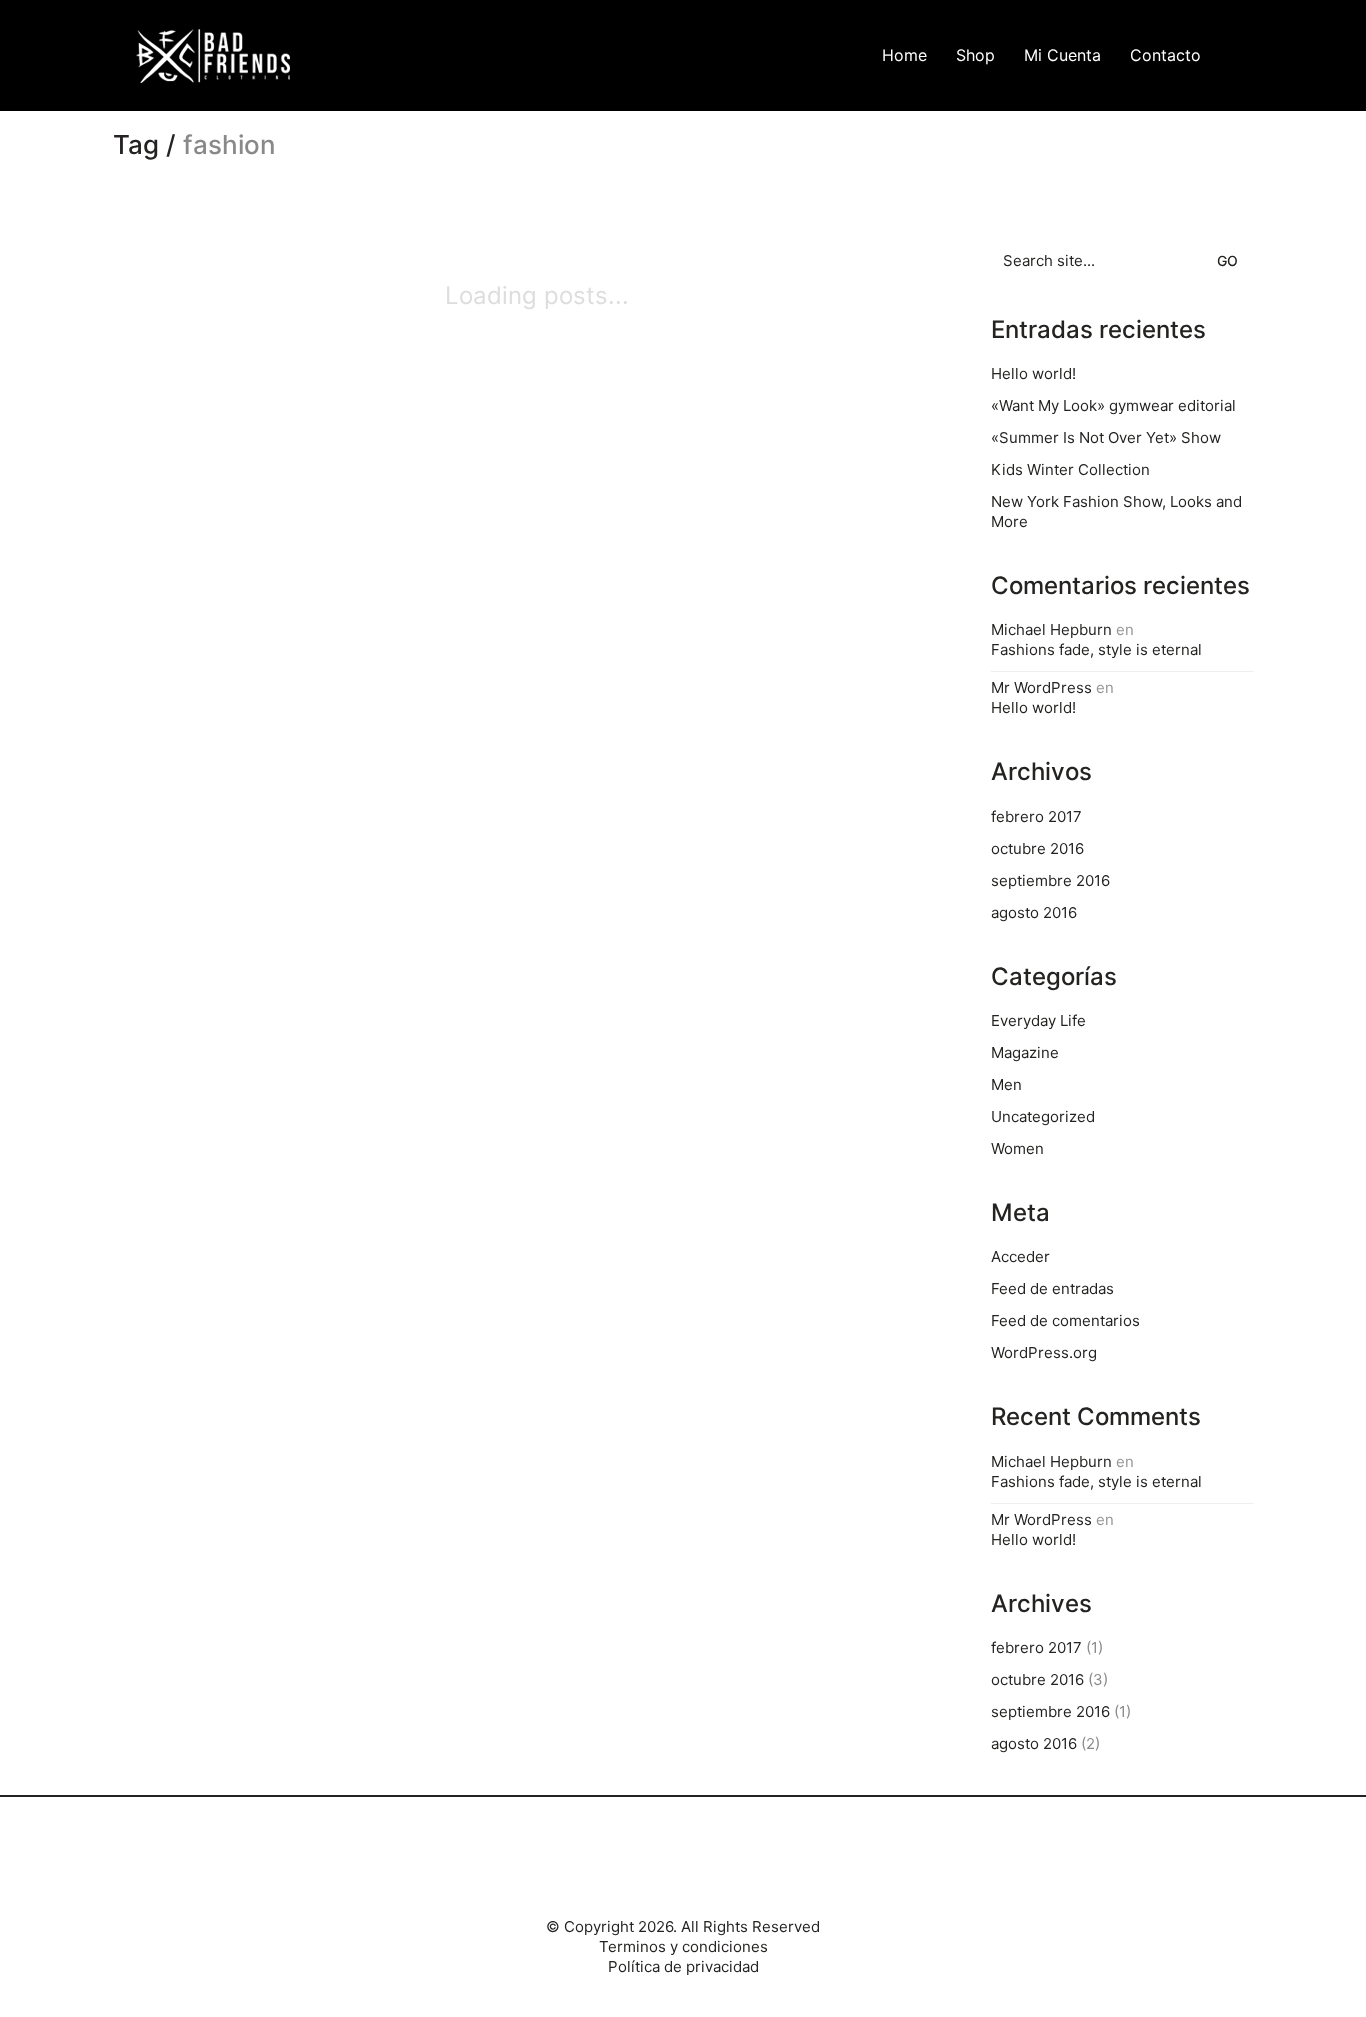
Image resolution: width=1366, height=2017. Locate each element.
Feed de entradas (1052, 1288)
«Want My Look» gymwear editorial (1113, 405)
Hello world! (1033, 373)
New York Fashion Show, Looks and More (1116, 511)
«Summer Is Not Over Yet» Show (1106, 437)
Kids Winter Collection (1070, 469)
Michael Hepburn (1051, 629)
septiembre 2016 (1050, 880)
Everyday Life (1038, 1020)
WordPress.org (1044, 1352)
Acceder (1020, 1256)
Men (1006, 1084)
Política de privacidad (683, 1966)
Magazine (1025, 1052)
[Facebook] (656, 1867)
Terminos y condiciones (683, 1946)
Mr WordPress (1041, 687)
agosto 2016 (1034, 912)
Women (1017, 1148)
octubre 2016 (1037, 848)
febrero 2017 (1036, 816)
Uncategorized (1043, 1116)
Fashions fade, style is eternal (1096, 649)
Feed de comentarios (1065, 1320)
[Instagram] (706, 1867)
